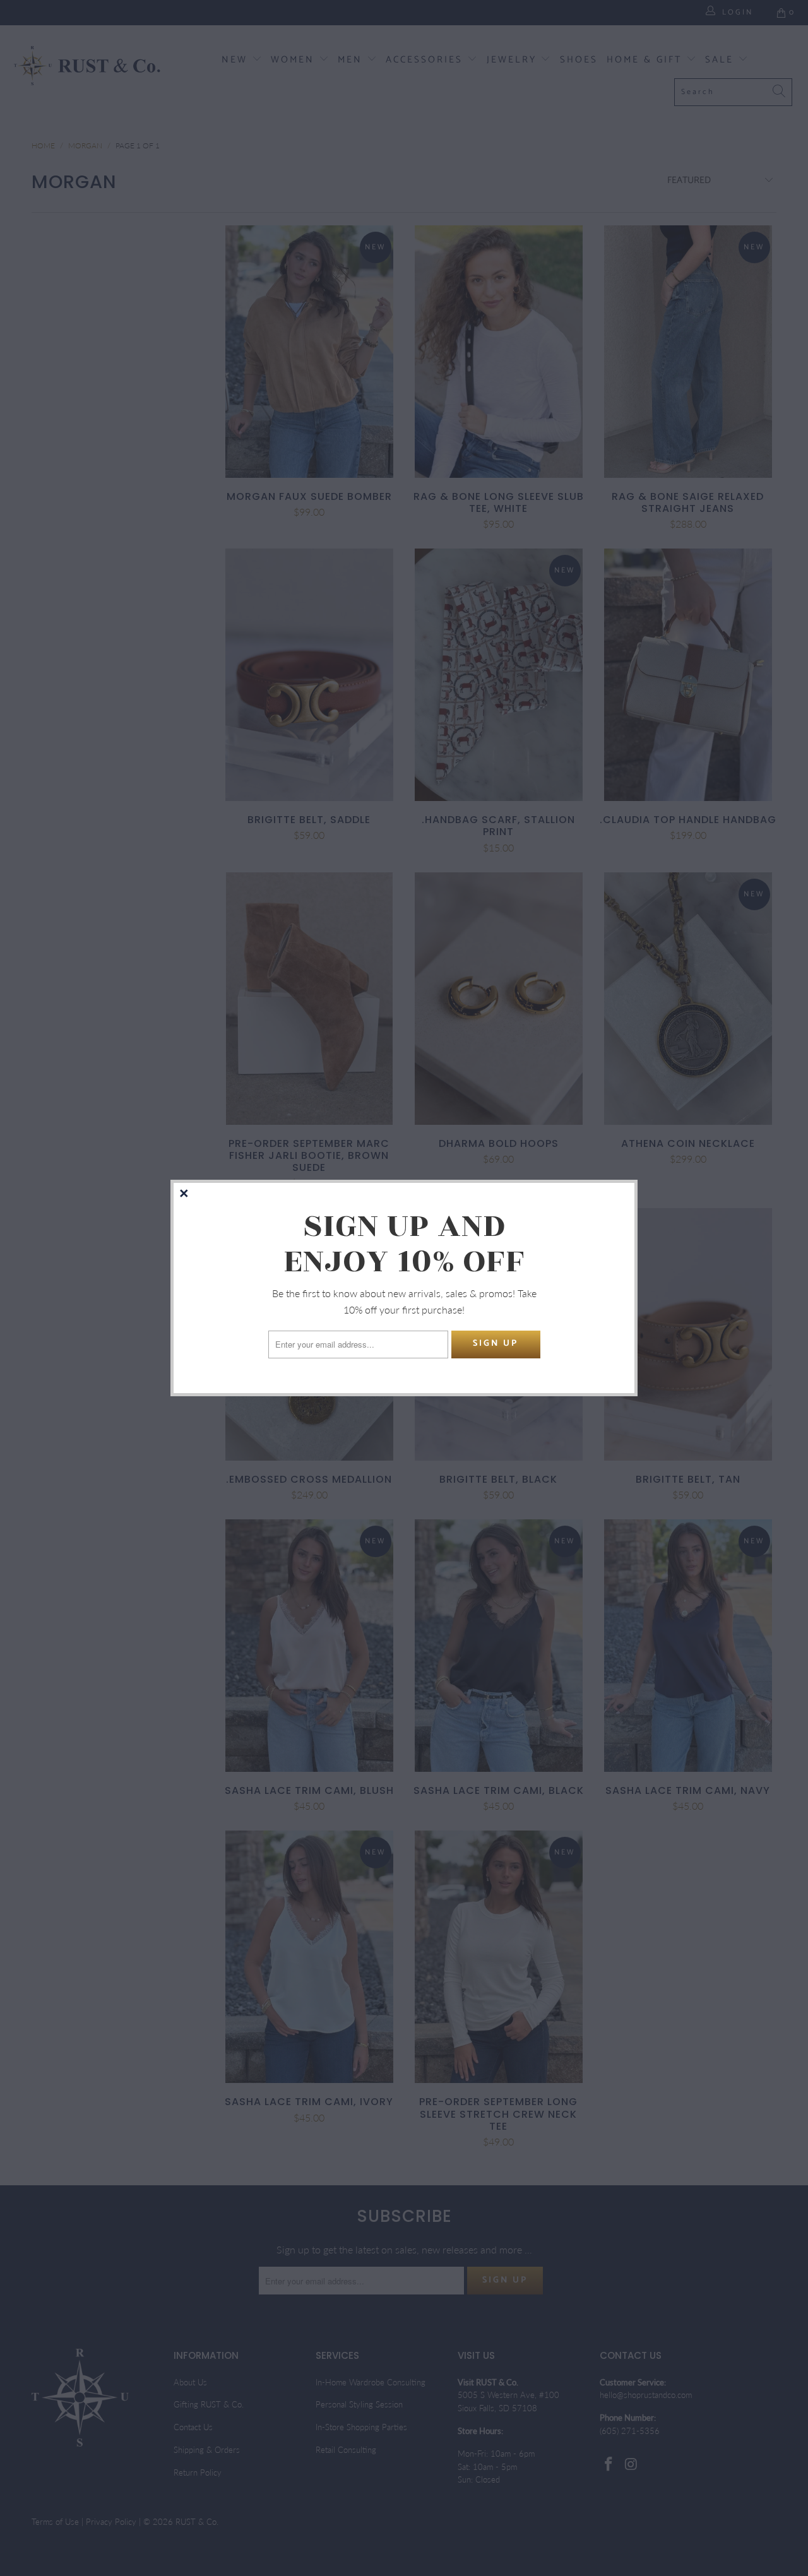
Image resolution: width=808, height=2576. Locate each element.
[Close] (185, 1194)
